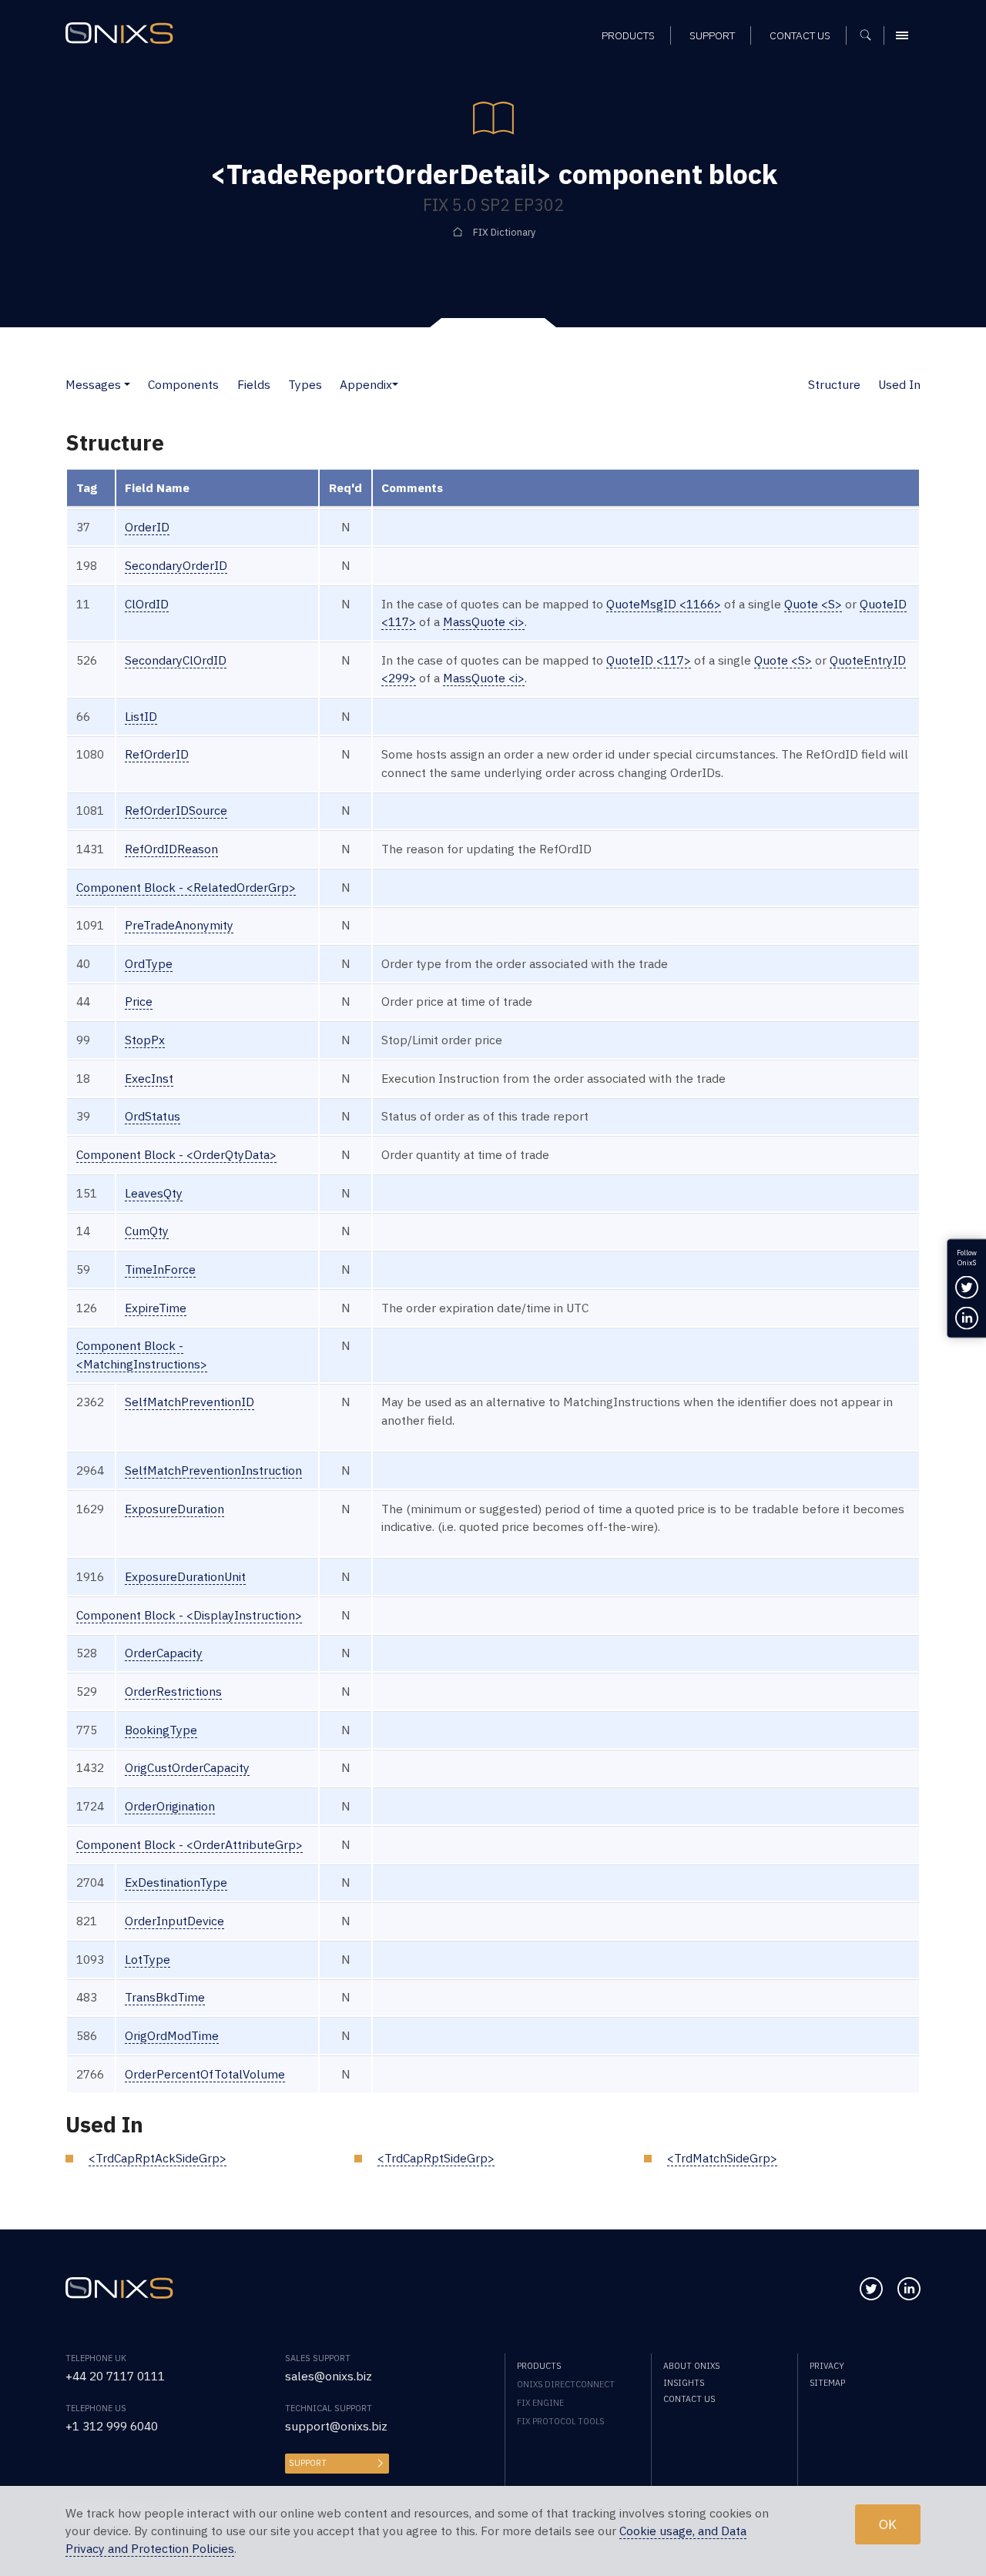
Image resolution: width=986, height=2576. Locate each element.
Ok (888, 2524)
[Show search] (871, 35)
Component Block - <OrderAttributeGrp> (189, 1844)
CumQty (147, 1231)
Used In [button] (899, 384)
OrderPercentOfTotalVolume (205, 2074)
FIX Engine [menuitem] (540, 2403)
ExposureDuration (174, 1509)
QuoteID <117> (649, 660)
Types (305, 384)
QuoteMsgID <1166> (664, 604)
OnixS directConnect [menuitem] (566, 2384)
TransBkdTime (165, 1997)
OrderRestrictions (173, 1691)
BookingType (161, 1730)
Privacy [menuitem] (827, 2366)
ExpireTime (156, 1308)
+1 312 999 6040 (112, 2426)
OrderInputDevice (174, 1921)
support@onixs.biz (336, 2426)
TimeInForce (160, 1269)
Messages (93, 384)
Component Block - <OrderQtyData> (176, 1154)
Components (183, 384)
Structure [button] (834, 384)
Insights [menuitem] (684, 2383)
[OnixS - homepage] (119, 33)
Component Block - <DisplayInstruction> (189, 1615)
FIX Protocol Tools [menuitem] (560, 2421)
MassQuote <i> (484, 621)
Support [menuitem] (712, 35)
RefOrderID (157, 754)
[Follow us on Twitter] (871, 2289)
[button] (127, 384)
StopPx (145, 1040)
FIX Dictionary (504, 232)
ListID (141, 716)
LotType (148, 1959)
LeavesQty (154, 1193)
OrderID (147, 527)
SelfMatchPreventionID (189, 1402)
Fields (254, 384)
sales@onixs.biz (329, 2376)
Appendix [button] (366, 384)
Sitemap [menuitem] (827, 2383)
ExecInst (149, 1078)
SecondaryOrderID (176, 565)
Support (308, 2463)
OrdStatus (153, 1116)
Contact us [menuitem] (800, 35)
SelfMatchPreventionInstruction (213, 1470)
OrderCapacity (164, 1653)
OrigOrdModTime (172, 2035)
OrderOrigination (170, 1806)
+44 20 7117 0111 (115, 2376)
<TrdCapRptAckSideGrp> (158, 2158)
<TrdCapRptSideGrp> (436, 2158)
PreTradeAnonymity (179, 925)
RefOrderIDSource (176, 810)
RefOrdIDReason (171, 849)
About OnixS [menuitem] (691, 2366)
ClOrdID (147, 604)
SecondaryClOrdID (176, 660)
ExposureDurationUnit (185, 1576)
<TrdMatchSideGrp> (722, 2158)
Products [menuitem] (628, 35)
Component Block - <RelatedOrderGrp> (186, 887)
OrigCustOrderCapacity (187, 1767)
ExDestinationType (176, 1882)
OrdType (149, 963)
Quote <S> (813, 604)
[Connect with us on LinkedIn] (909, 2289)
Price (139, 1001)
